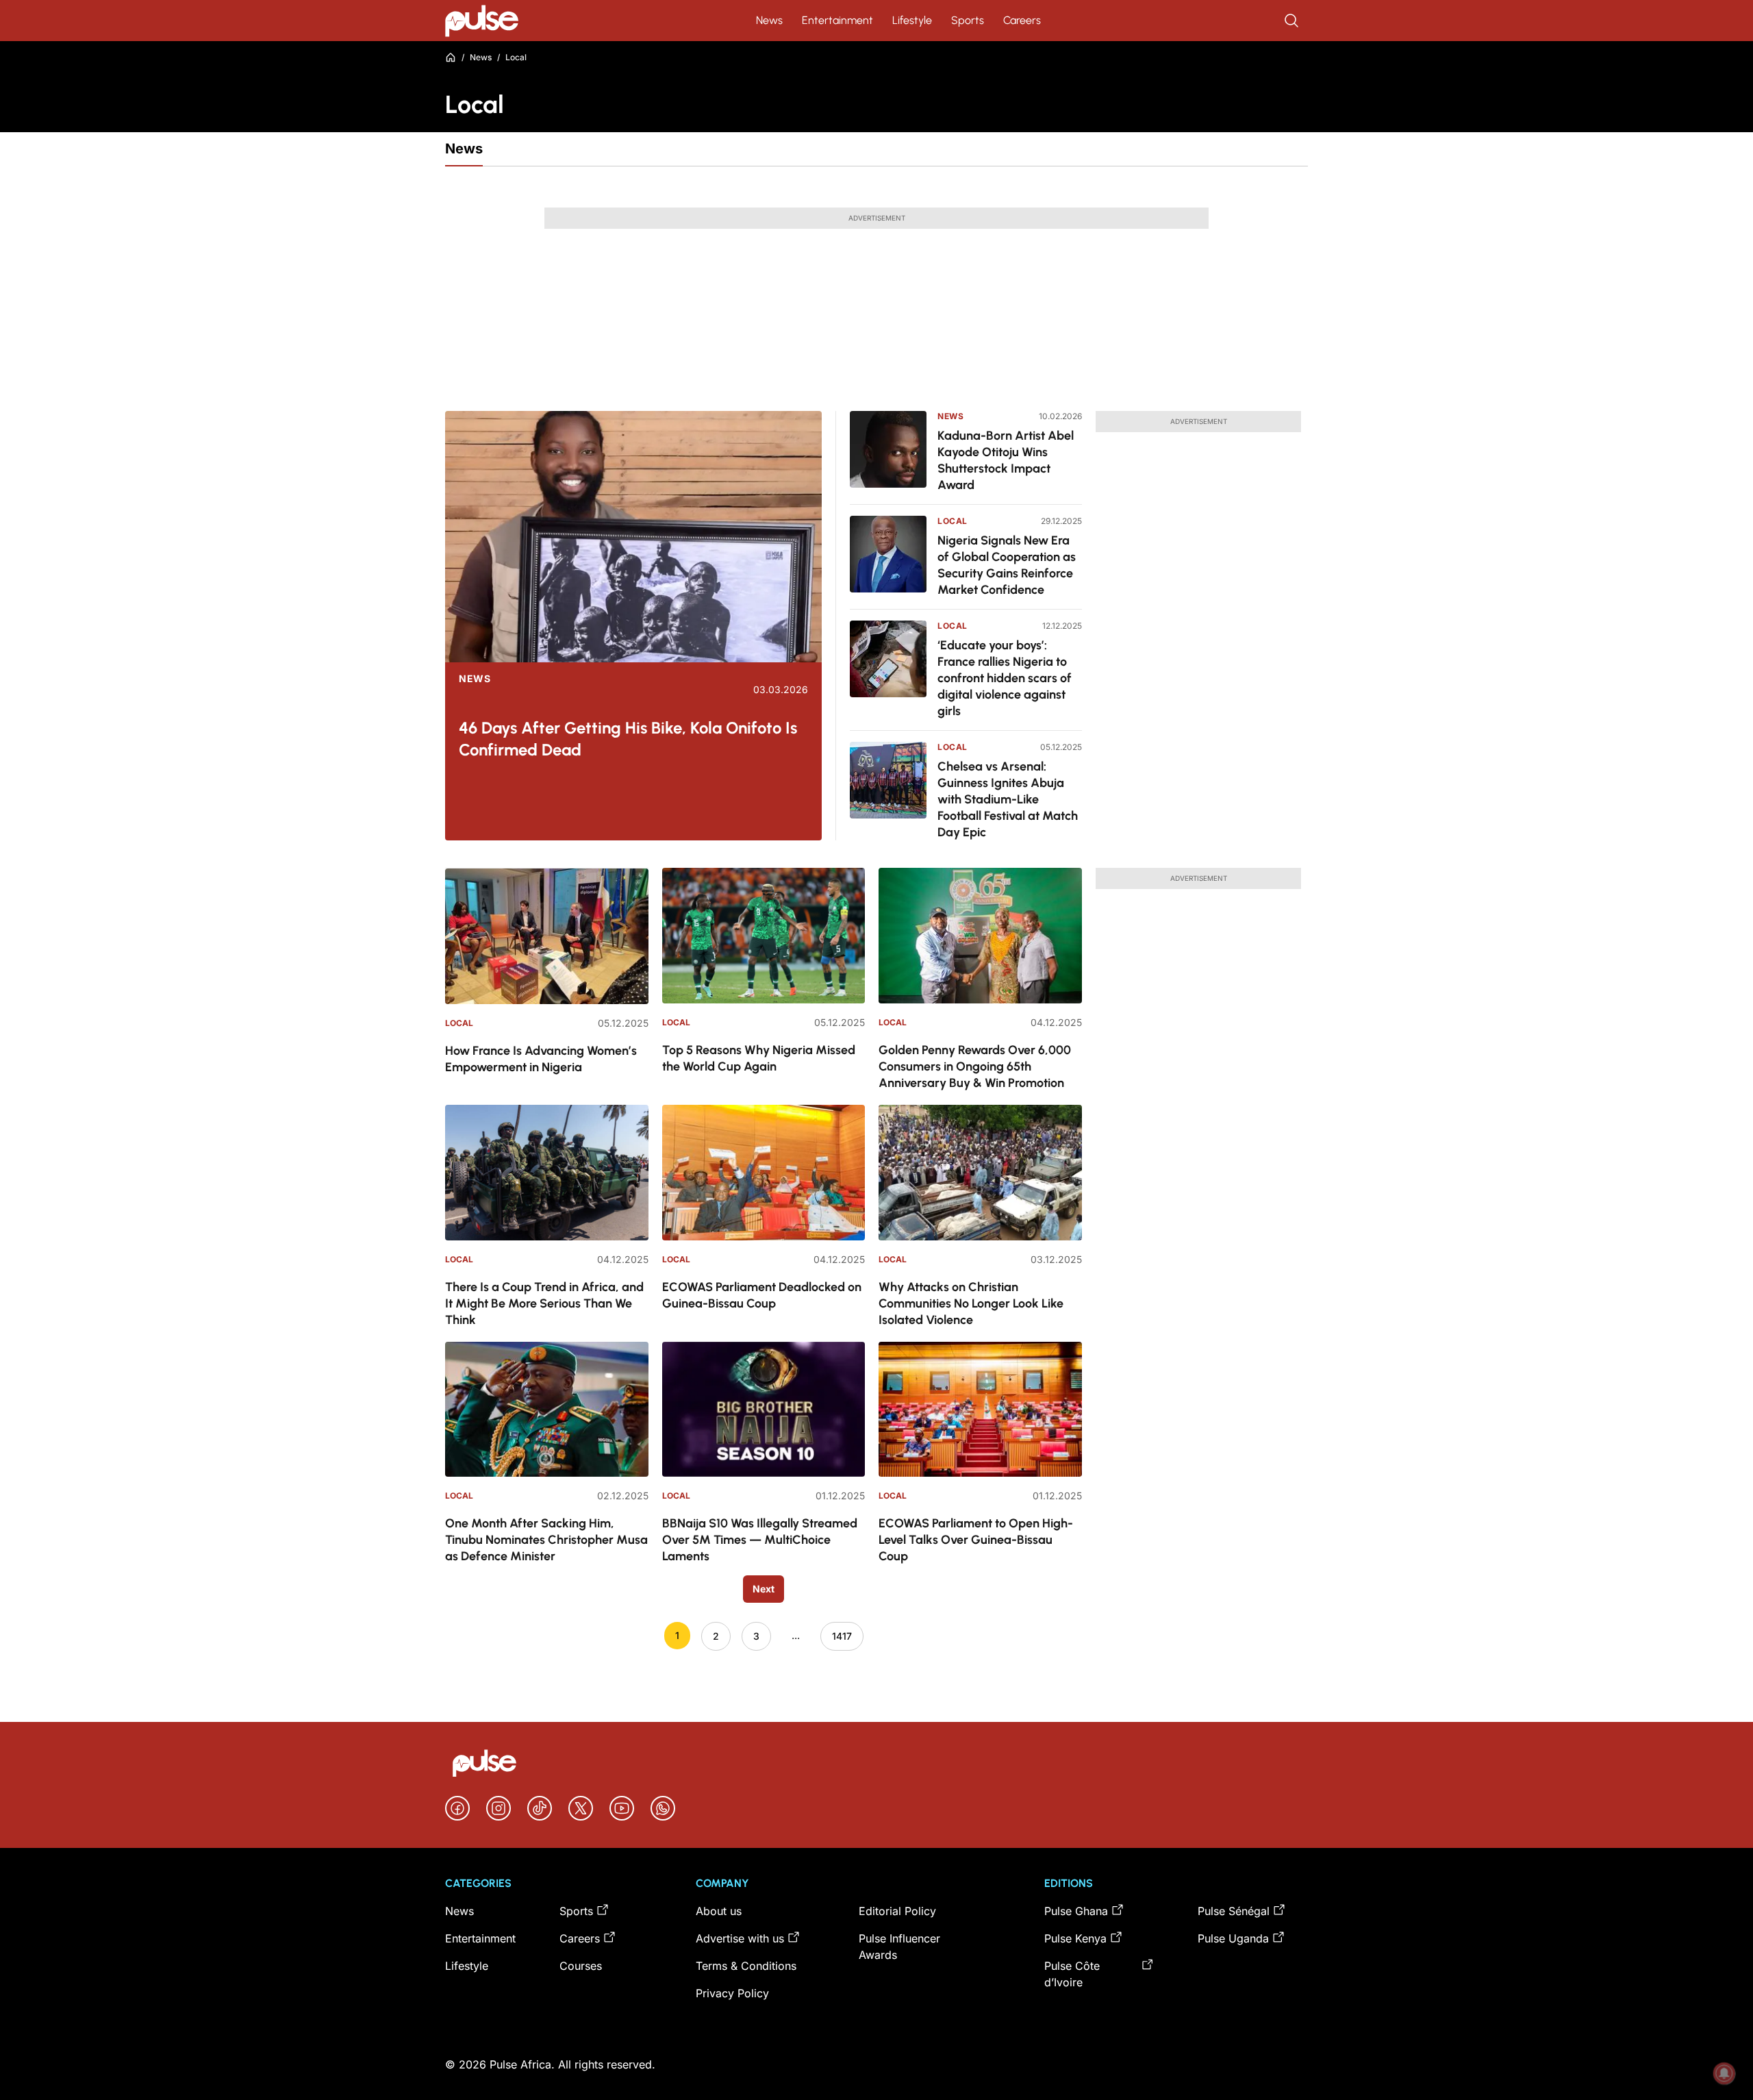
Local (953, 521)
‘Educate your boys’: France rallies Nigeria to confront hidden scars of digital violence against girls (1005, 678)
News (769, 20)
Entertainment (837, 20)
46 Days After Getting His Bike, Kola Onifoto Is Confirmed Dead (628, 739)
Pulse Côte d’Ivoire (1072, 1974)
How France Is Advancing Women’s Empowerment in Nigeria (541, 1059)
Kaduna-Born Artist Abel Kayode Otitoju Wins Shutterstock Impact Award (1006, 460)
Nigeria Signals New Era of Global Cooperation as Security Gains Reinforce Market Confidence (1007, 565)
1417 (842, 1636)
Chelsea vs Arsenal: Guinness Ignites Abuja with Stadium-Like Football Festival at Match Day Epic (1008, 799)
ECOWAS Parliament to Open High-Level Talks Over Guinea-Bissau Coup (976, 1540)
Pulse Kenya (1075, 1938)
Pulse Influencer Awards (899, 1947)
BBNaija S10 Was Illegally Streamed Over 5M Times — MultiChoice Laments (760, 1540)
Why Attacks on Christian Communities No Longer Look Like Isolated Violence (971, 1303)
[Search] (1293, 21)
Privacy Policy (732, 1993)
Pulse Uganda (1233, 1938)
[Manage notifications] (1724, 2073)
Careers (1022, 20)
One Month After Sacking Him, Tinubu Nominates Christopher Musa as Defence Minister (546, 1540)
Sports (968, 20)
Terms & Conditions (746, 1966)
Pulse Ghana (1076, 1911)
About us (719, 1911)
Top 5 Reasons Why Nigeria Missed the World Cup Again (759, 1058)
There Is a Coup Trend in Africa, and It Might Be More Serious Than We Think (544, 1303)
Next (764, 1589)
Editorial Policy (897, 1911)
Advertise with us (740, 1938)
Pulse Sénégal (1234, 1911)
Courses (581, 1966)
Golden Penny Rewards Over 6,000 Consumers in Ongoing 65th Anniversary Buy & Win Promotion (975, 1066)
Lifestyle (912, 20)
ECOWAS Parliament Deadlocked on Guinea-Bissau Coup (762, 1295)
